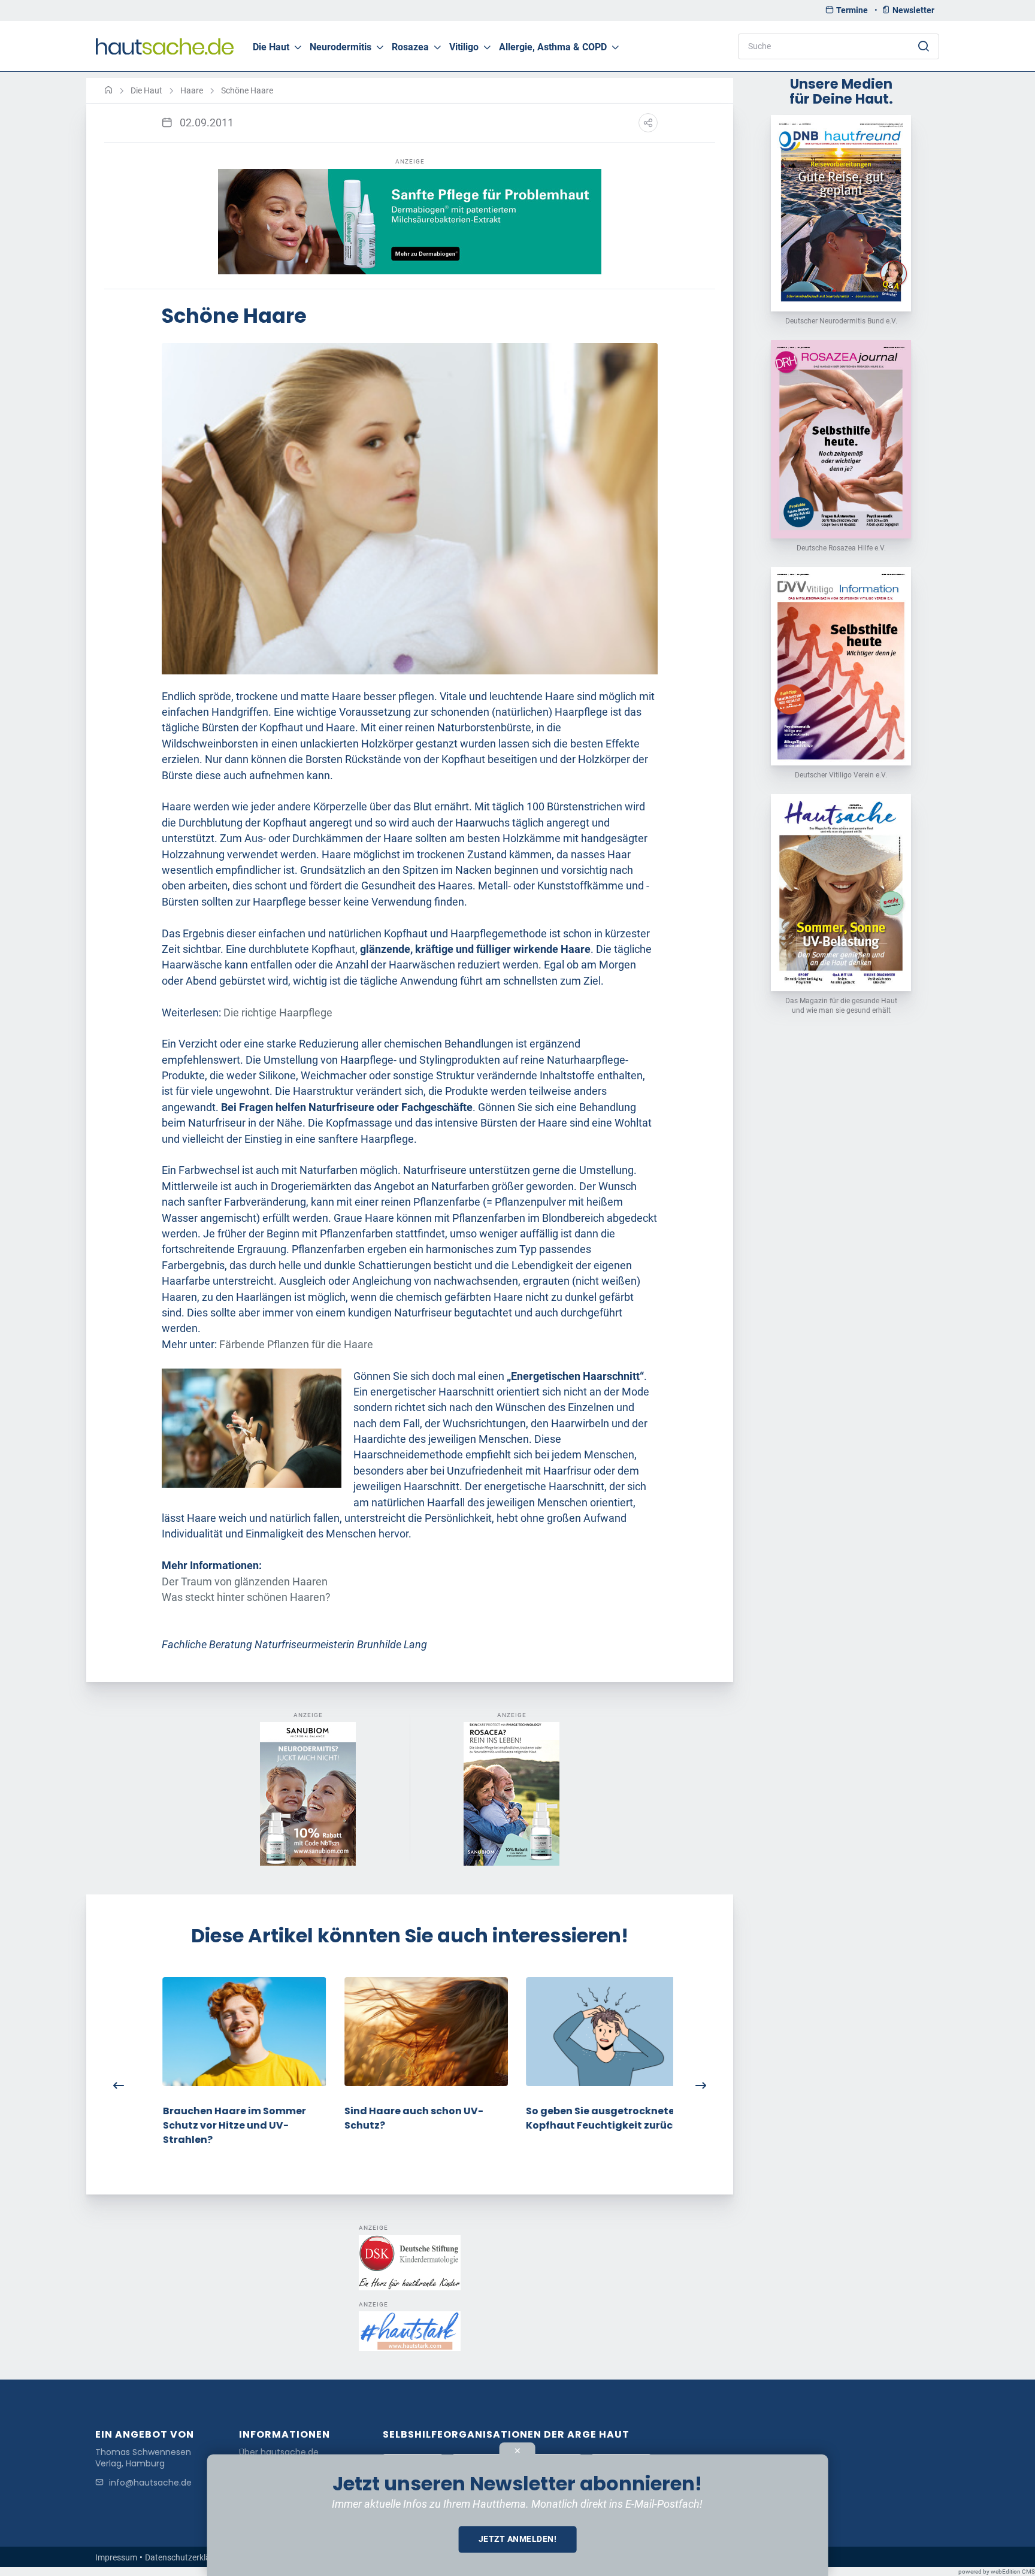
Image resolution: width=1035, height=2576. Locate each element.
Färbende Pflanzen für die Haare (296, 1345)
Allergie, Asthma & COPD (553, 47)
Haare (192, 90)
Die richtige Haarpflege (278, 1013)
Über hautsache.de (279, 2452)
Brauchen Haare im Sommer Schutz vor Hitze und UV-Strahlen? (218, 2125)
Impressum (116, 2557)
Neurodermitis (341, 47)
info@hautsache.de (150, 2483)
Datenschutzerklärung (186, 2557)
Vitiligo (464, 47)
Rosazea (410, 47)
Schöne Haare (247, 90)
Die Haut (271, 47)
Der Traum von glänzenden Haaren (245, 1582)
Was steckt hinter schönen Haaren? (246, 1597)
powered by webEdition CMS (997, 2572)
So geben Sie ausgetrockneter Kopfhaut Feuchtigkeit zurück (586, 2118)
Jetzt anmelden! (518, 2539)
